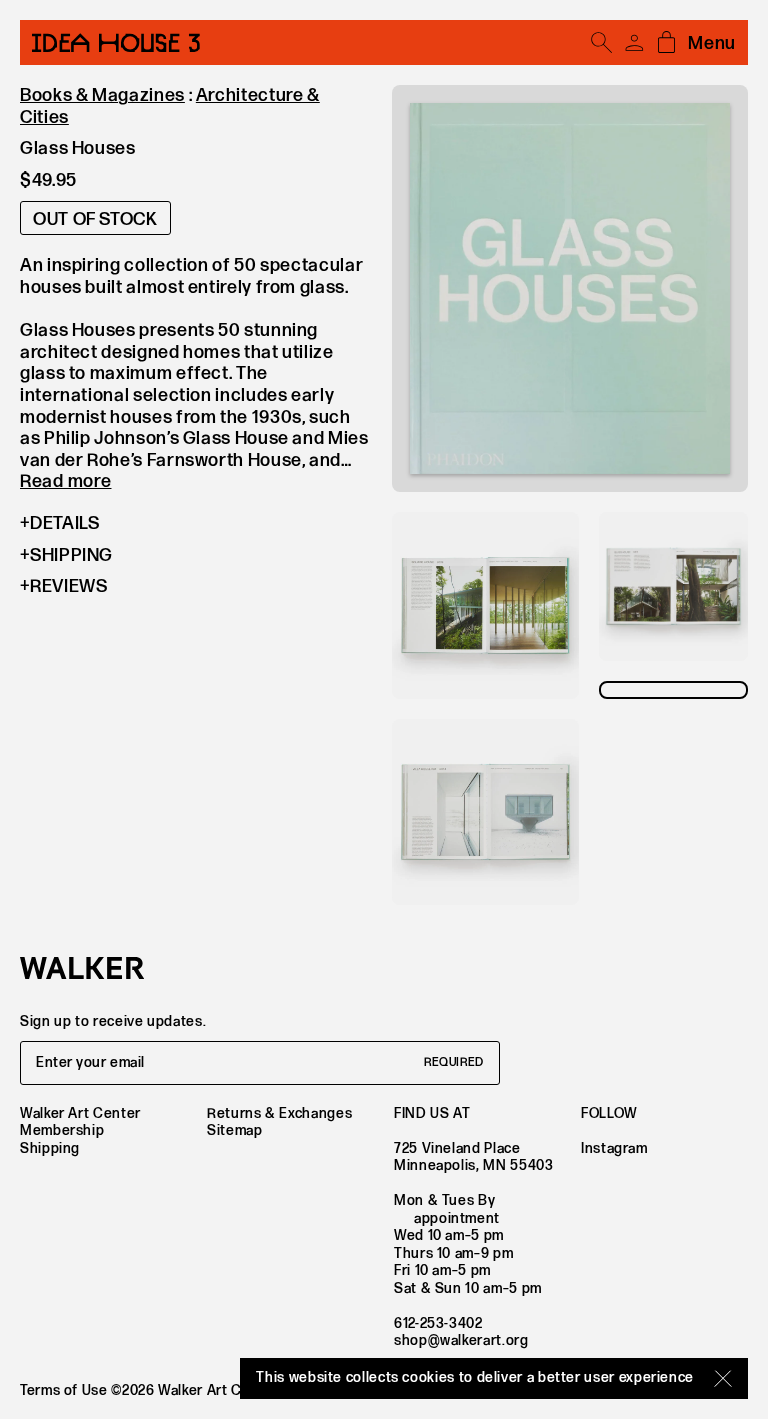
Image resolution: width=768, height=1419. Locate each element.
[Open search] (602, 43)
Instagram (614, 1148)
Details (64, 523)
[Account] (634, 43)
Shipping (71, 555)
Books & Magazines (102, 95)
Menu (712, 43)
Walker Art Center (80, 1113)
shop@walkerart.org (461, 1340)
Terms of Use (64, 1390)
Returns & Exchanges (279, 1113)
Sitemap (234, 1130)
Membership (62, 1130)
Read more (65, 481)
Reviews (68, 586)
